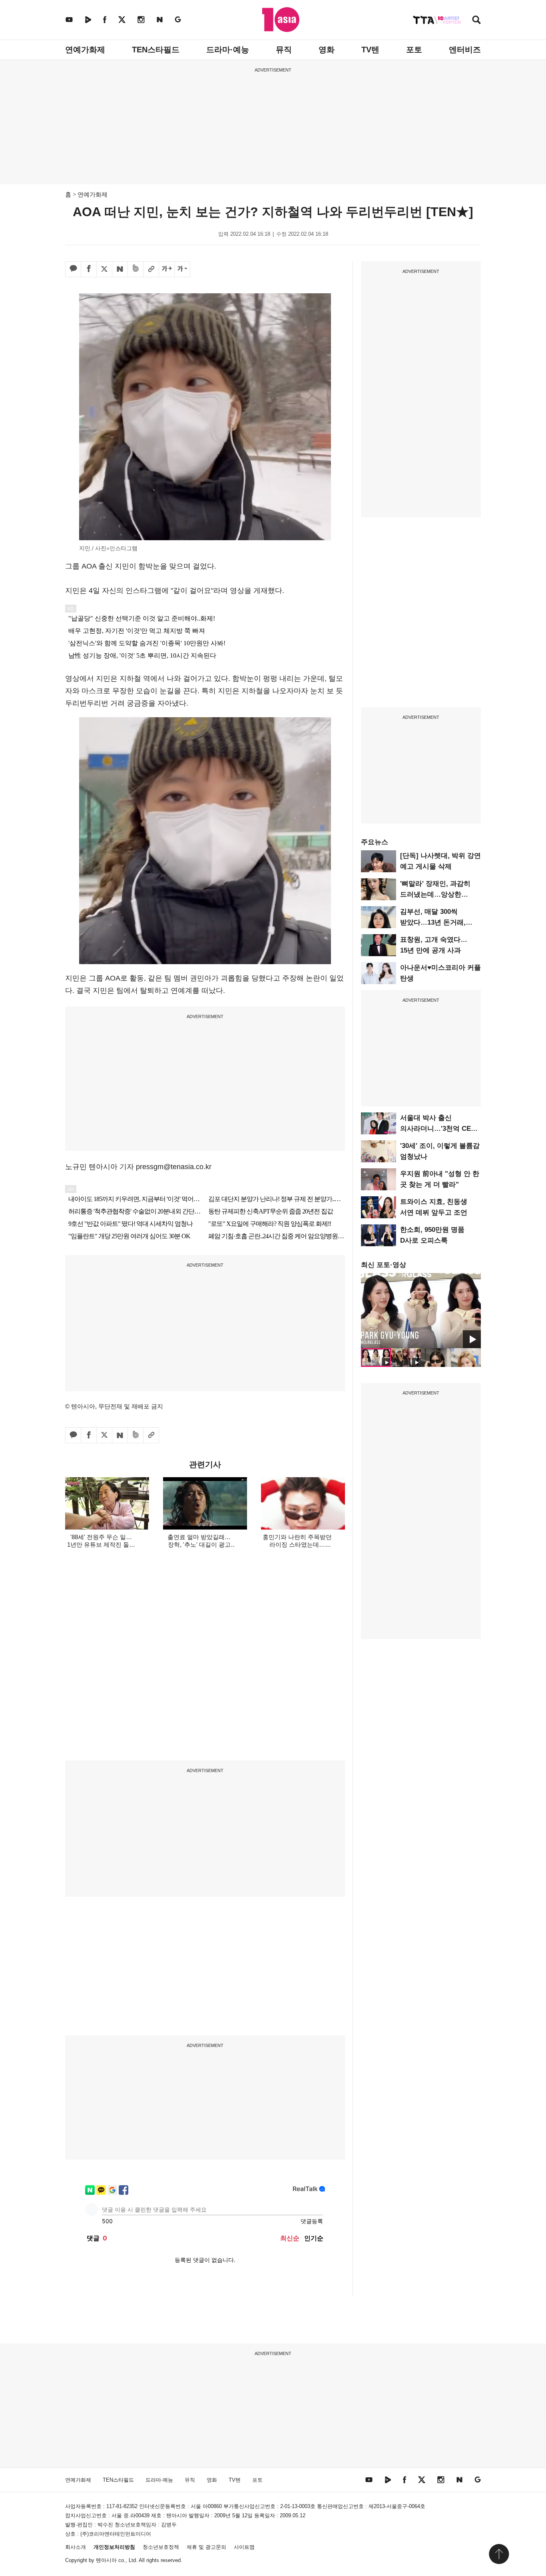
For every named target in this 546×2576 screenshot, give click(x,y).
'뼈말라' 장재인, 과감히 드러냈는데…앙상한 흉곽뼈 (435, 894)
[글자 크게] (167, 269)
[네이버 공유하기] (120, 269)
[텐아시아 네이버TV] (88, 19)
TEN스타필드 (156, 50)
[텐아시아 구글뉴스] (178, 19)
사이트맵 (244, 2547)
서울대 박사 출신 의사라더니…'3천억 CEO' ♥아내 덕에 (439, 1129)
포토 (414, 50)
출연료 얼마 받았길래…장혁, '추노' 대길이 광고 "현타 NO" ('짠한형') (199, 1545)
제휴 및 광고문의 (206, 2547)
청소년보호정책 (161, 2547)
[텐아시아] (281, 20)
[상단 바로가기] (499, 2554)
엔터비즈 (465, 50)
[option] (421, 1311)
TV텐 (370, 50)
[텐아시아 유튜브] (69, 19)
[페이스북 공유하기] (89, 269)
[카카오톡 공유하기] (73, 269)
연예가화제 (85, 50)
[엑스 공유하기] (104, 269)
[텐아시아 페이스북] (105, 19)
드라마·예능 (228, 50)
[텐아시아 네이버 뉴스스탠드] (160, 19)
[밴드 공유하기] (136, 269)
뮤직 (284, 50)
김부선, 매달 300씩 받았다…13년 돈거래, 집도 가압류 (433, 922)
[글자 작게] (182, 269)
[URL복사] (151, 269)
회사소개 (76, 2547)
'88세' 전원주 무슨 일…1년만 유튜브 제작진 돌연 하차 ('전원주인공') (101, 1545)
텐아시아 (106, 2560)
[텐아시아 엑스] (122, 19)
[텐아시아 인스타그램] (141, 19)
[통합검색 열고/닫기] (476, 21)
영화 (327, 50)
